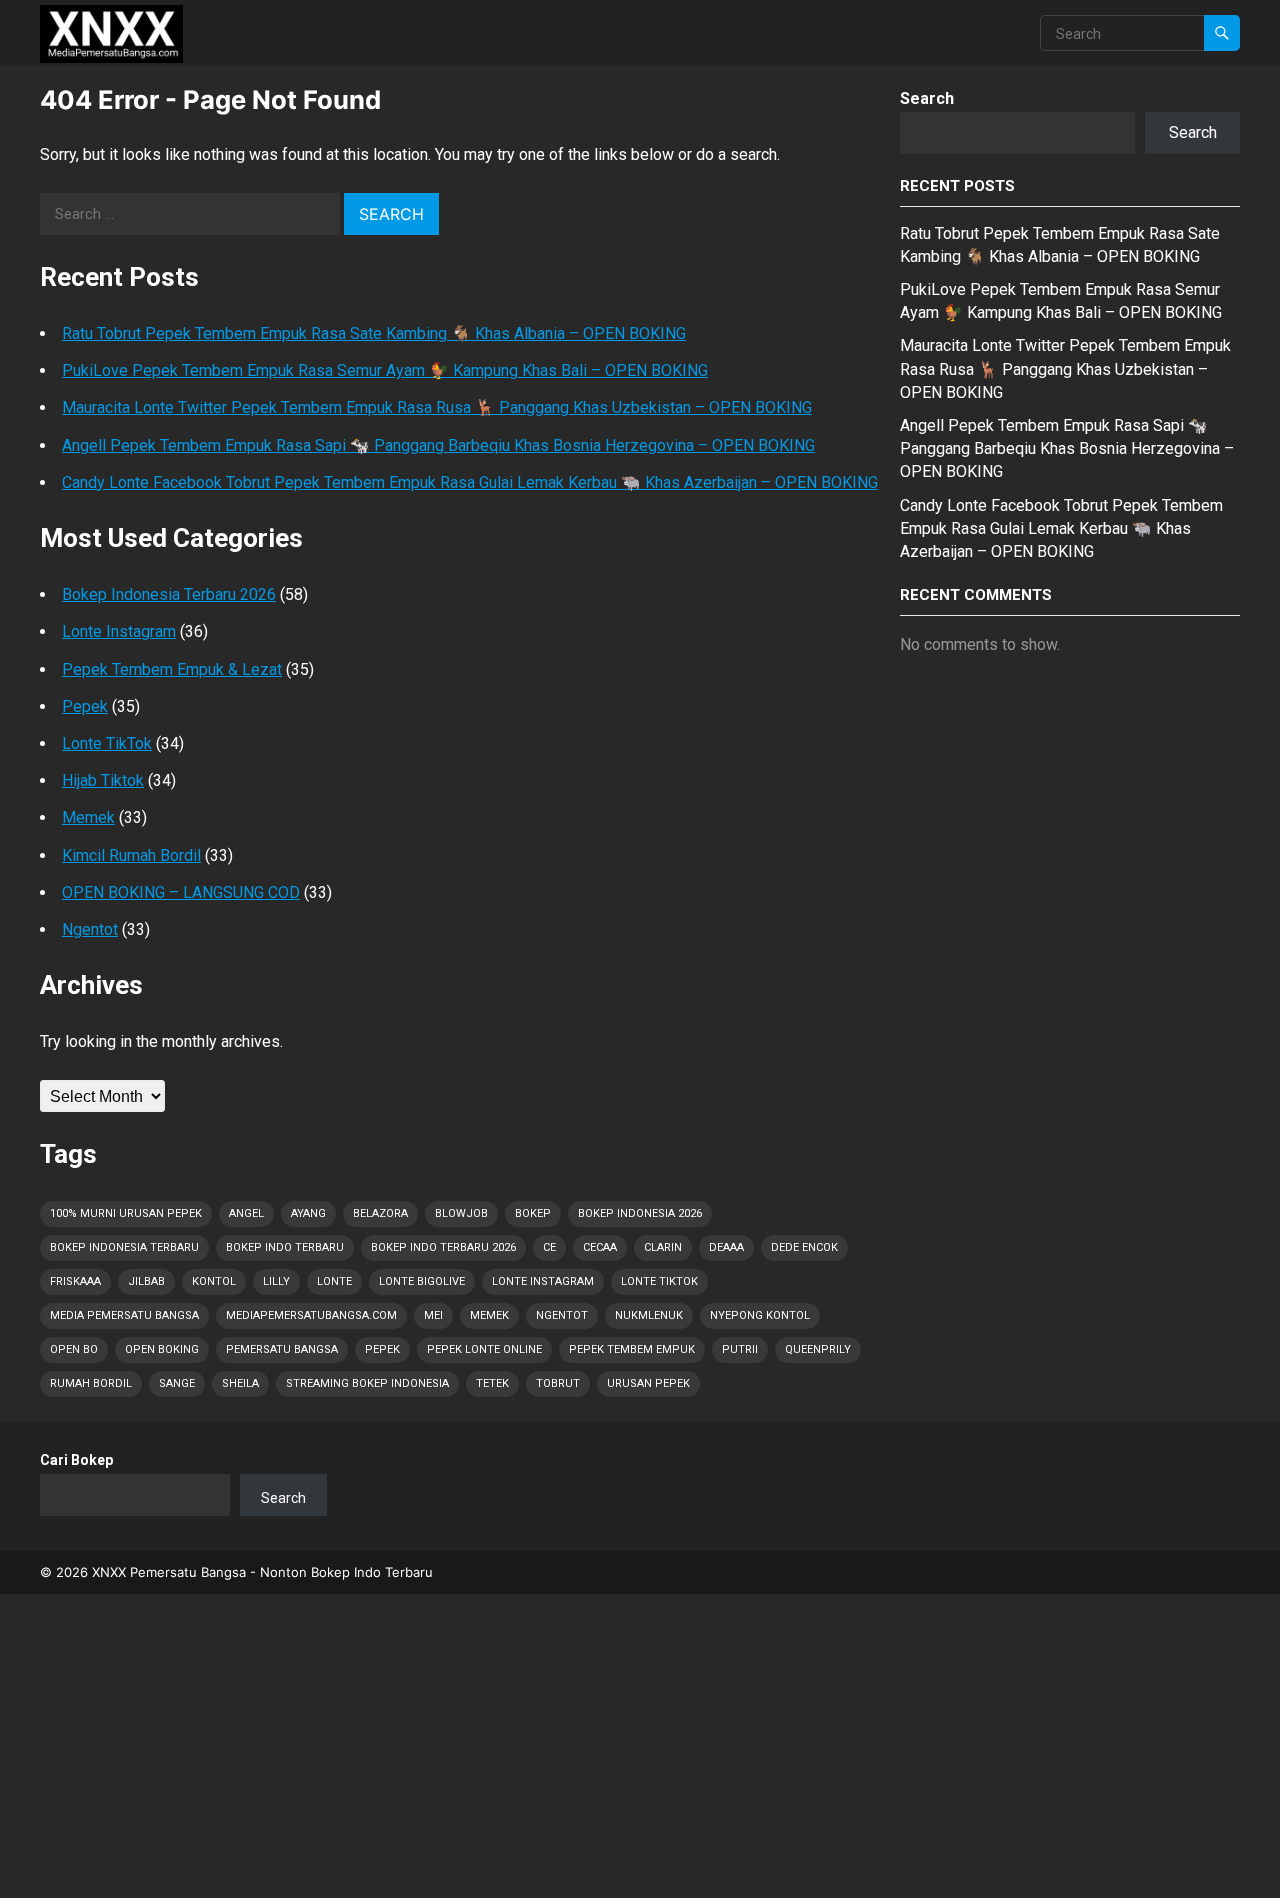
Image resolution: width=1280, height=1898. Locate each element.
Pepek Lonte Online (484, 1349)
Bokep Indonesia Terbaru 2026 (169, 594)
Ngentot (90, 929)
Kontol (214, 1281)
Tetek (492, 1383)
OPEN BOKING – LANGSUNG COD (181, 892)
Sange (177, 1383)
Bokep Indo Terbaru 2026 (443, 1247)
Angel (246, 1213)
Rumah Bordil (91, 1383)
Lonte (334, 1281)
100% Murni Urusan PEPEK (126, 1213)
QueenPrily (818, 1349)
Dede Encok (804, 1247)
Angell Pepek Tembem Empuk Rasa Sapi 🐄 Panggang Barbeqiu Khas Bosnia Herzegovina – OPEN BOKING (438, 445)
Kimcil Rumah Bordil (131, 855)
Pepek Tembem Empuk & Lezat (172, 669)
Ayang (308, 1213)
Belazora (380, 1213)
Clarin (663, 1247)
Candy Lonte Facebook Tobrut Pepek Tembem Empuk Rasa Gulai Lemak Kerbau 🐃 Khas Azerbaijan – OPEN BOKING (470, 482)
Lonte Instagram (119, 631)
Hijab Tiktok (103, 780)
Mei (433, 1315)
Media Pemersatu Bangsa (124, 1315)
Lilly (276, 1281)
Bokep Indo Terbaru (285, 1247)
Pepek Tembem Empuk (632, 1349)
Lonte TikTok (107, 743)
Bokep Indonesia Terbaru (124, 1247)
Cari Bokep (76, 1460)
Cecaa (600, 1247)
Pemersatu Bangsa (282, 1349)
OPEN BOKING (162, 1349)
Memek (88, 817)
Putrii (740, 1349)
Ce (549, 1247)
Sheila (240, 1383)
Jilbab (146, 1281)
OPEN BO (74, 1349)
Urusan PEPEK (648, 1383)
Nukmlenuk (649, 1315)
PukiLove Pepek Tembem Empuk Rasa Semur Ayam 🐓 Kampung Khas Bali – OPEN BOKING (385, 370)
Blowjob (461, 1213)
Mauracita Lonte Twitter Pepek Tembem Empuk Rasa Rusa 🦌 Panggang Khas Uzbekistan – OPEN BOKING (437, 407)
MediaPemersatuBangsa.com (311, 1315)
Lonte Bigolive (422, 1281)
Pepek (85, 706)
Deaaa (726, 1247)
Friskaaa (75, 1281)
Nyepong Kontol (760, 1315)
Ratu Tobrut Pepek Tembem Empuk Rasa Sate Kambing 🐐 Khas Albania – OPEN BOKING (374, 333)
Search (927, 98)
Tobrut (558, 1383)
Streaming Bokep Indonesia (367, 1383)
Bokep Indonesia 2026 (640, 1213)
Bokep (533, 1213)
